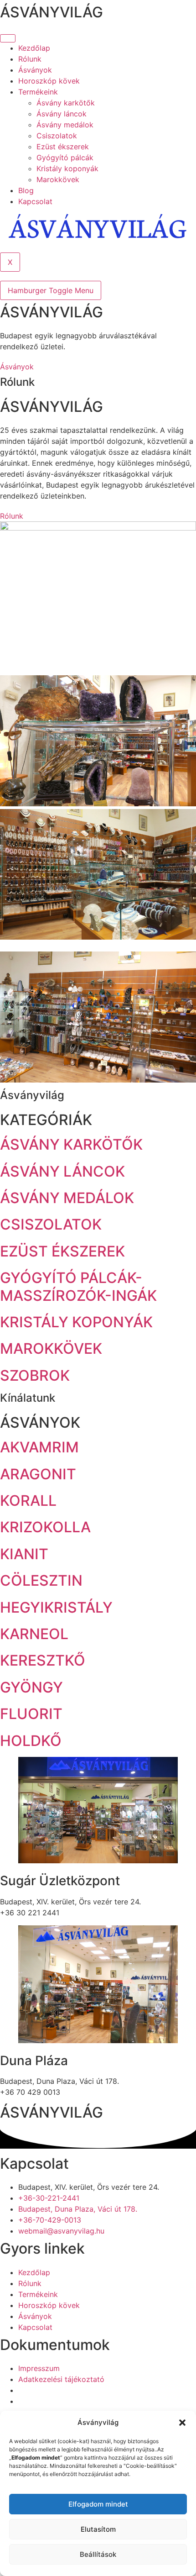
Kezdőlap (34, 48)
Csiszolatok (57, 136)
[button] (182, 2423)
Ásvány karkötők (66, 103)
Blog (26, 190)
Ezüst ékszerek (63, 147)
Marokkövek (58, 179)
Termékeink (38, 92)
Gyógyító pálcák (65, 158)
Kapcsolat (35, 201)
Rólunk (30, 59)
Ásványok (35, 70)
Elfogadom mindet (98, 2504)
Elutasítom (98, 2529)
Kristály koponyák (67, 168)
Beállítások (98, 2554)
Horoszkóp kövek (49, 81)
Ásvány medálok (65, 125)
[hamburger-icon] (8, 38)
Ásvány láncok (62, 114)
